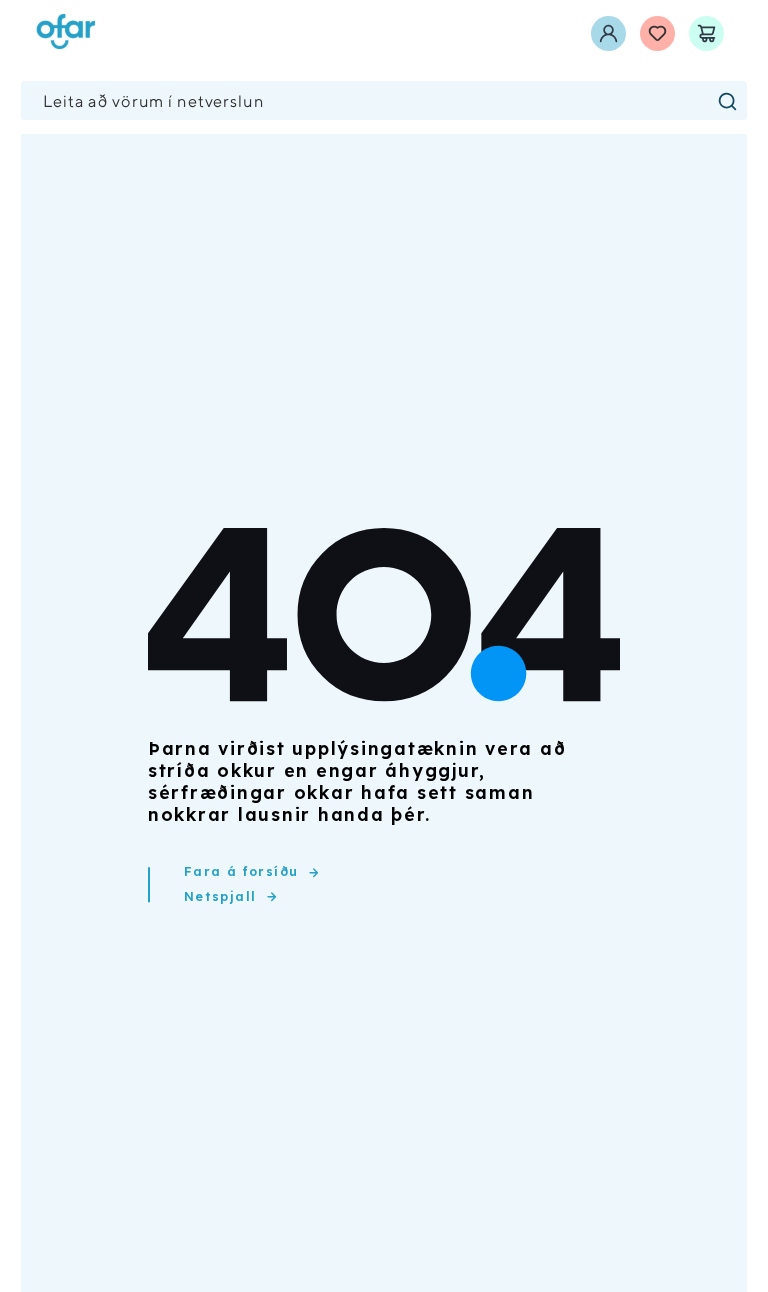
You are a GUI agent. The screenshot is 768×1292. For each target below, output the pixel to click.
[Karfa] (706, 33)
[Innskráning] (608, 33)
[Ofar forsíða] (66, 33)
